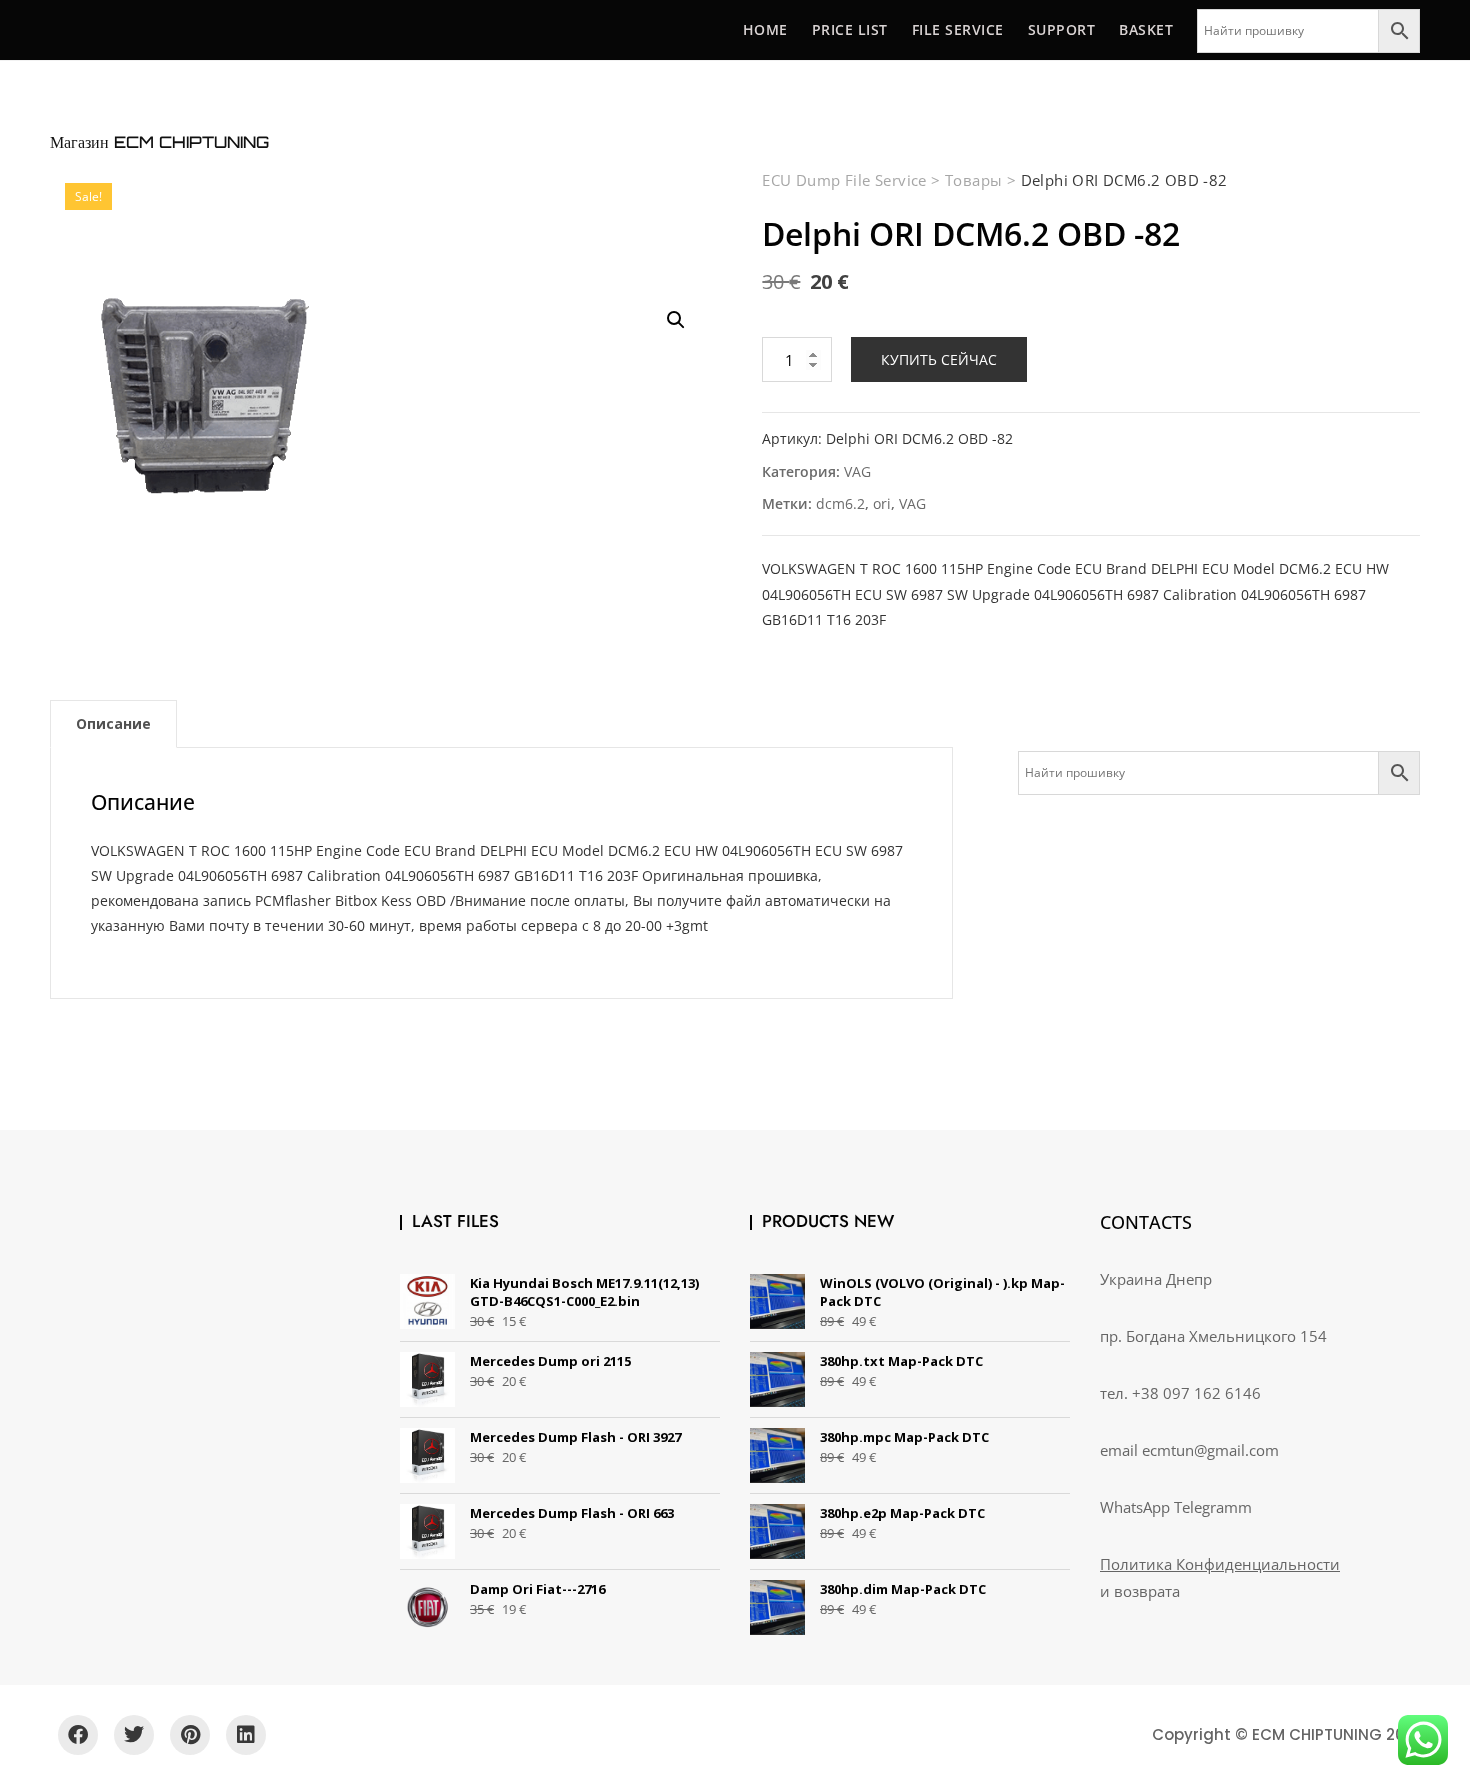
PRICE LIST (850, 29)
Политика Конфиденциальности (1220, 1564)
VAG (857, 471)
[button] (676, 320)
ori (882, 503)
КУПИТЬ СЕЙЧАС (939, 359)
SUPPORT (1062, 29)
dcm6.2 (840, 503)
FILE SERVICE (958, 29)
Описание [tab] (113, 723)
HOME (765, 29)
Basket (1146, 29)
